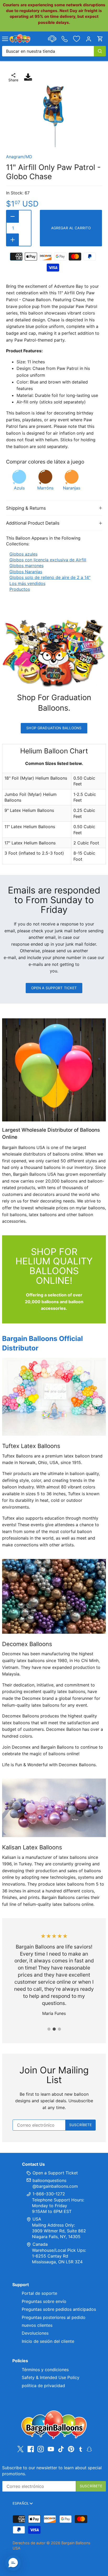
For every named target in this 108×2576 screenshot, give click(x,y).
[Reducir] (13, 216)
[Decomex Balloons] (54, 1596)
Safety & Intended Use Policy (51, 2377)
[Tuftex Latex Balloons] (54, 1397)
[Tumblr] (81, 2449)
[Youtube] (51, 2449)
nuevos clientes (37, 2325)
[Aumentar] (13, 240)
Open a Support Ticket (54, 988)
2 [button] (54, 2029)
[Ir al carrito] (100, 39)
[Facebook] (31, 2449)
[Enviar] (100, 51)
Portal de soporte (39, 2293)
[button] (13, 2563)
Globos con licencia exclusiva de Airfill (48, 560)
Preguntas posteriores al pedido (54, 2317)
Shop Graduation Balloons (54, 728)
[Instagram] (41, 2449)
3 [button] (59, 2029)
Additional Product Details (33, 523)
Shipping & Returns (26, 508)
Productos (20, 589)
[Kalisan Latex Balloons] (54, 1808)
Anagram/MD (19, 157)
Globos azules (23, 554)
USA (37, 2219)
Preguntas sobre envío (44, 2301)
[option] (54, 116)
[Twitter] (20, 2449)
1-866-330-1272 (48, 2194)
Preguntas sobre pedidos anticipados (59, 2309)
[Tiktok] (61, 2449)
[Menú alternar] (5, 39)
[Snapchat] (89, 2449)
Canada (40, 2244)
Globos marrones (26, 566)
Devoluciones (35, 2333)
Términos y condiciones (45, 2370)
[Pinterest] (71, 2449)
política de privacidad (43, 2386)
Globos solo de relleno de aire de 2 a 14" (50, 577)
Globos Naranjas (26, 572)
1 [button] (49, 2029)
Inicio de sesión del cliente (48, 2341)
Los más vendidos (27, 583)
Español (21, 2503)
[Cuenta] (89, 39)
